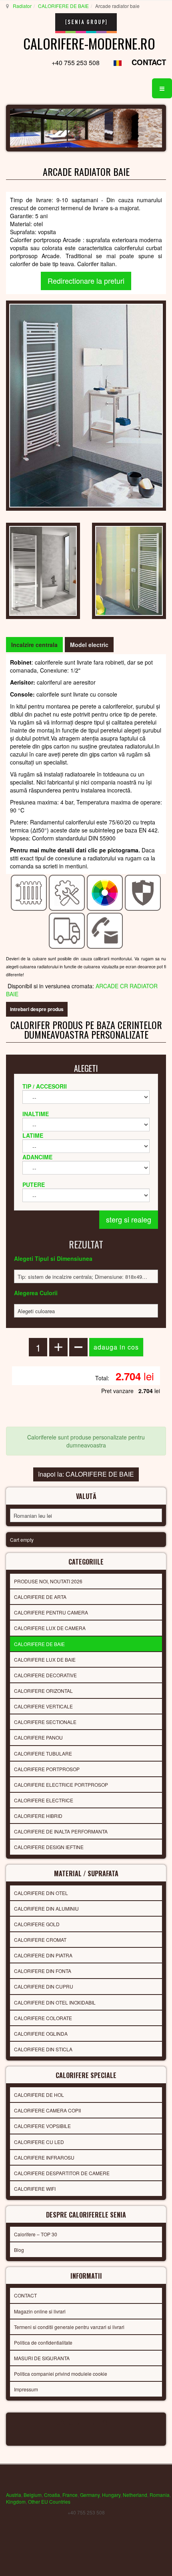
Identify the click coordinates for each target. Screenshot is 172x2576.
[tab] (34, 645)
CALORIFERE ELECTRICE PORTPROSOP (61, 1785)
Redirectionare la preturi (86, 281)
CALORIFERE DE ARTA (40, 1597)
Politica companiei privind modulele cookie (61, 2374)
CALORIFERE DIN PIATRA (43, 1955)
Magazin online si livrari (40, 2311)
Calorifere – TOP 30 (36, 2234)
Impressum (26, 2389)
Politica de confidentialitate (43, 2342)
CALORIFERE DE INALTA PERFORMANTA (61, 1831)
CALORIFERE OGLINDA (41, 2034)
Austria (14, 2495)
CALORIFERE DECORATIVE (45, 1675)
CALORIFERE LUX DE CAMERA (50, 1628)
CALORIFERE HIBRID (38, 1816)
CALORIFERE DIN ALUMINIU (46, 1908)
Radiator (22, 6)
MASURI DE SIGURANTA (42, 2358)
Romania (160, 2495)
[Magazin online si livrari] (67, 930)
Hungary (111, 2495)
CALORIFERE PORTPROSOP (47, 1769)
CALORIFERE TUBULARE (43, 1753)
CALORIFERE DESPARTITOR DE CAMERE (62, 2173)
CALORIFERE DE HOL (39, 2095)
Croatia (52, 2495)
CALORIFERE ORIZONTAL (43, 1691)
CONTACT (149, 62)
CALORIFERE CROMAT (40, 1940)
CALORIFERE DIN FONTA (43, 1971)
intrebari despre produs (37, 1009)
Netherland (135, 2495)
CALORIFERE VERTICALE (43, 1706)
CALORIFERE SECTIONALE (45, 1722)
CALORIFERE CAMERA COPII (47, 2110)
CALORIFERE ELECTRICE (44, 1800)
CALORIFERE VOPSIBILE (42, 2126)
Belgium (33, 2495)
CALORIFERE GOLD (37, 1924)
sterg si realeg (129, 1219)
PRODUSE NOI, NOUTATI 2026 (48, 1581)
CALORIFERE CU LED (39, 2142)
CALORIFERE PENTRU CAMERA (51, 1612)
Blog (19, 2250)
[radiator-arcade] (43, 570)
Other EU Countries (49, 2501)
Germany (90, 2495)
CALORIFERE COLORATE (43, 2018)
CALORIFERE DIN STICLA (43, 2049)
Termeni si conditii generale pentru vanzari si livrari (69, 2327)
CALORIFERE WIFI (35, 2189)
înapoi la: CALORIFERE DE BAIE (86, 1474)
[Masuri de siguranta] (143, 892)
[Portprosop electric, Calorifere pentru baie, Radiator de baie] (86, 405)
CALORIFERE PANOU (38, 1737)
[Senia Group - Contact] (105, 930)
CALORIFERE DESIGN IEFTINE (49, 1847)
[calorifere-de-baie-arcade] (129, 570)
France (70, 2495)
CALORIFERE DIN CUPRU (44, 1986)
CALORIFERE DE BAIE (63, 6)
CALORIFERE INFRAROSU (44, 2157)
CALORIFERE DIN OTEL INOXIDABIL (55, 2002)
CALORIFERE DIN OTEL (41, 1893)
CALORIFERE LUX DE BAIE (45, 1659)
